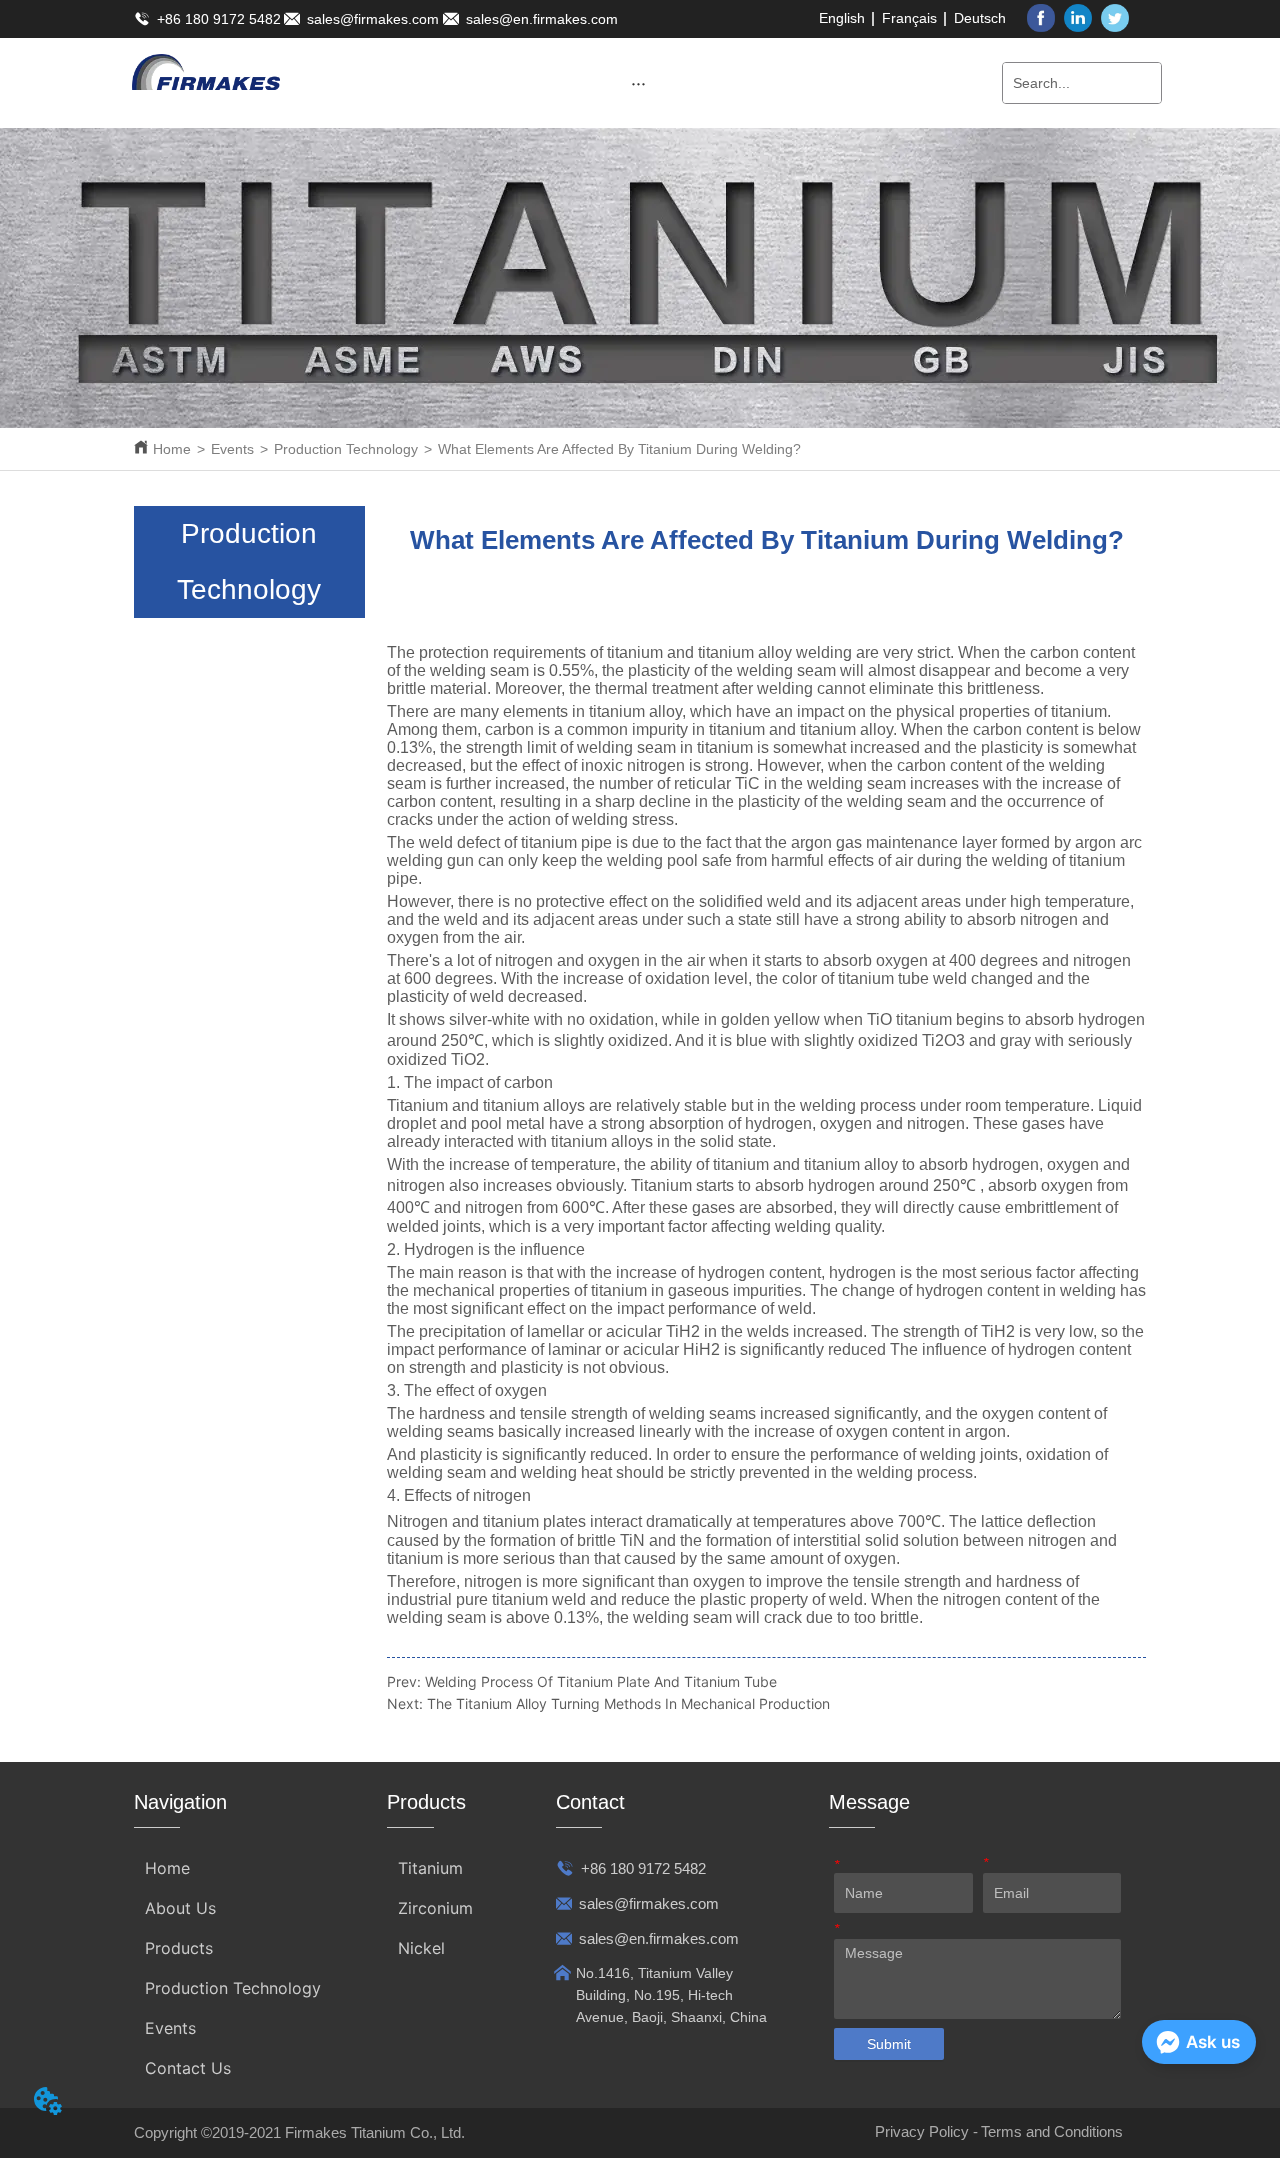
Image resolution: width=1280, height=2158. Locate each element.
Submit (889, 2044)
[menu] (638, 83)
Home (172, 449)
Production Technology (346, 449)
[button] (638, 83)
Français (909, 18)
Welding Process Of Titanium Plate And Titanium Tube (601, 1681)
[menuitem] (638, 83)
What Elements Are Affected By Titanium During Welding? (619, 449)
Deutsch (980, 18)
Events (232, 449)
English (842, 18)
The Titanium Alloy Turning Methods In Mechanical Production (628, 1703)
